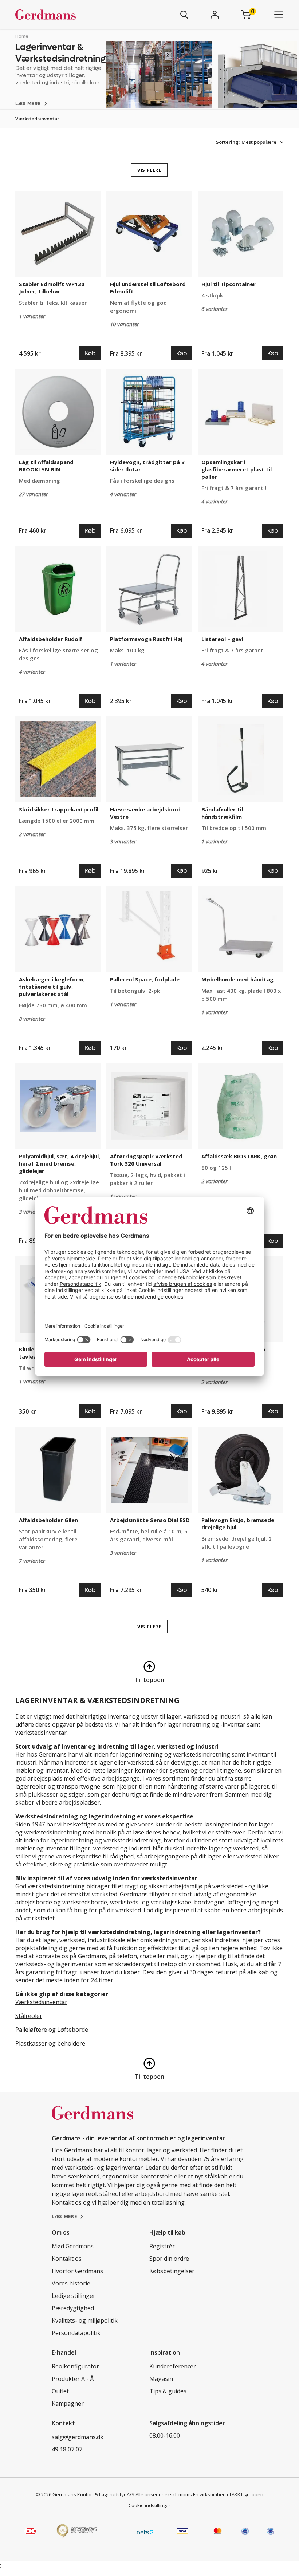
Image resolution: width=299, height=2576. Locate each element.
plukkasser (43, 1794)
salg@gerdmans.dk (78, 2437)
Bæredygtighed (73, 2308)
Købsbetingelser (172, 2271)
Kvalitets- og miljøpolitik (85, 2320)
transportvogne (78, 1786)
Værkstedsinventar (37, 119)
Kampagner (68, 2403)
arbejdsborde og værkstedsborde (61, 1902)
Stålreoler (29, 2016)
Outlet (60, 2391)
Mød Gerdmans (73, 2246)
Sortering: (228, 142)
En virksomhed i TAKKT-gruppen (228, 2494)
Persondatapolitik (76, 2333)
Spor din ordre (169, 2259)
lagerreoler (31, 1786)
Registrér (162, 2246)
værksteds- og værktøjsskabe (151, 1902)
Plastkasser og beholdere (50, 2043)
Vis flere (149, 170)
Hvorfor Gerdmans (77, 2271)
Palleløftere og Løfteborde (52, 2030)
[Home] (67, 15)
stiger (76, 1794)
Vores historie (71, 2283)
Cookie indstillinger (149, 2505)
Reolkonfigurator (75, 2366)
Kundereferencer (173, 2366)
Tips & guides (168, 2391)
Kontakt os (67, 2259)
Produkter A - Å (73, 2379)
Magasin (161, 2379)
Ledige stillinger (74, 2296)
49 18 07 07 (67, 2449)
